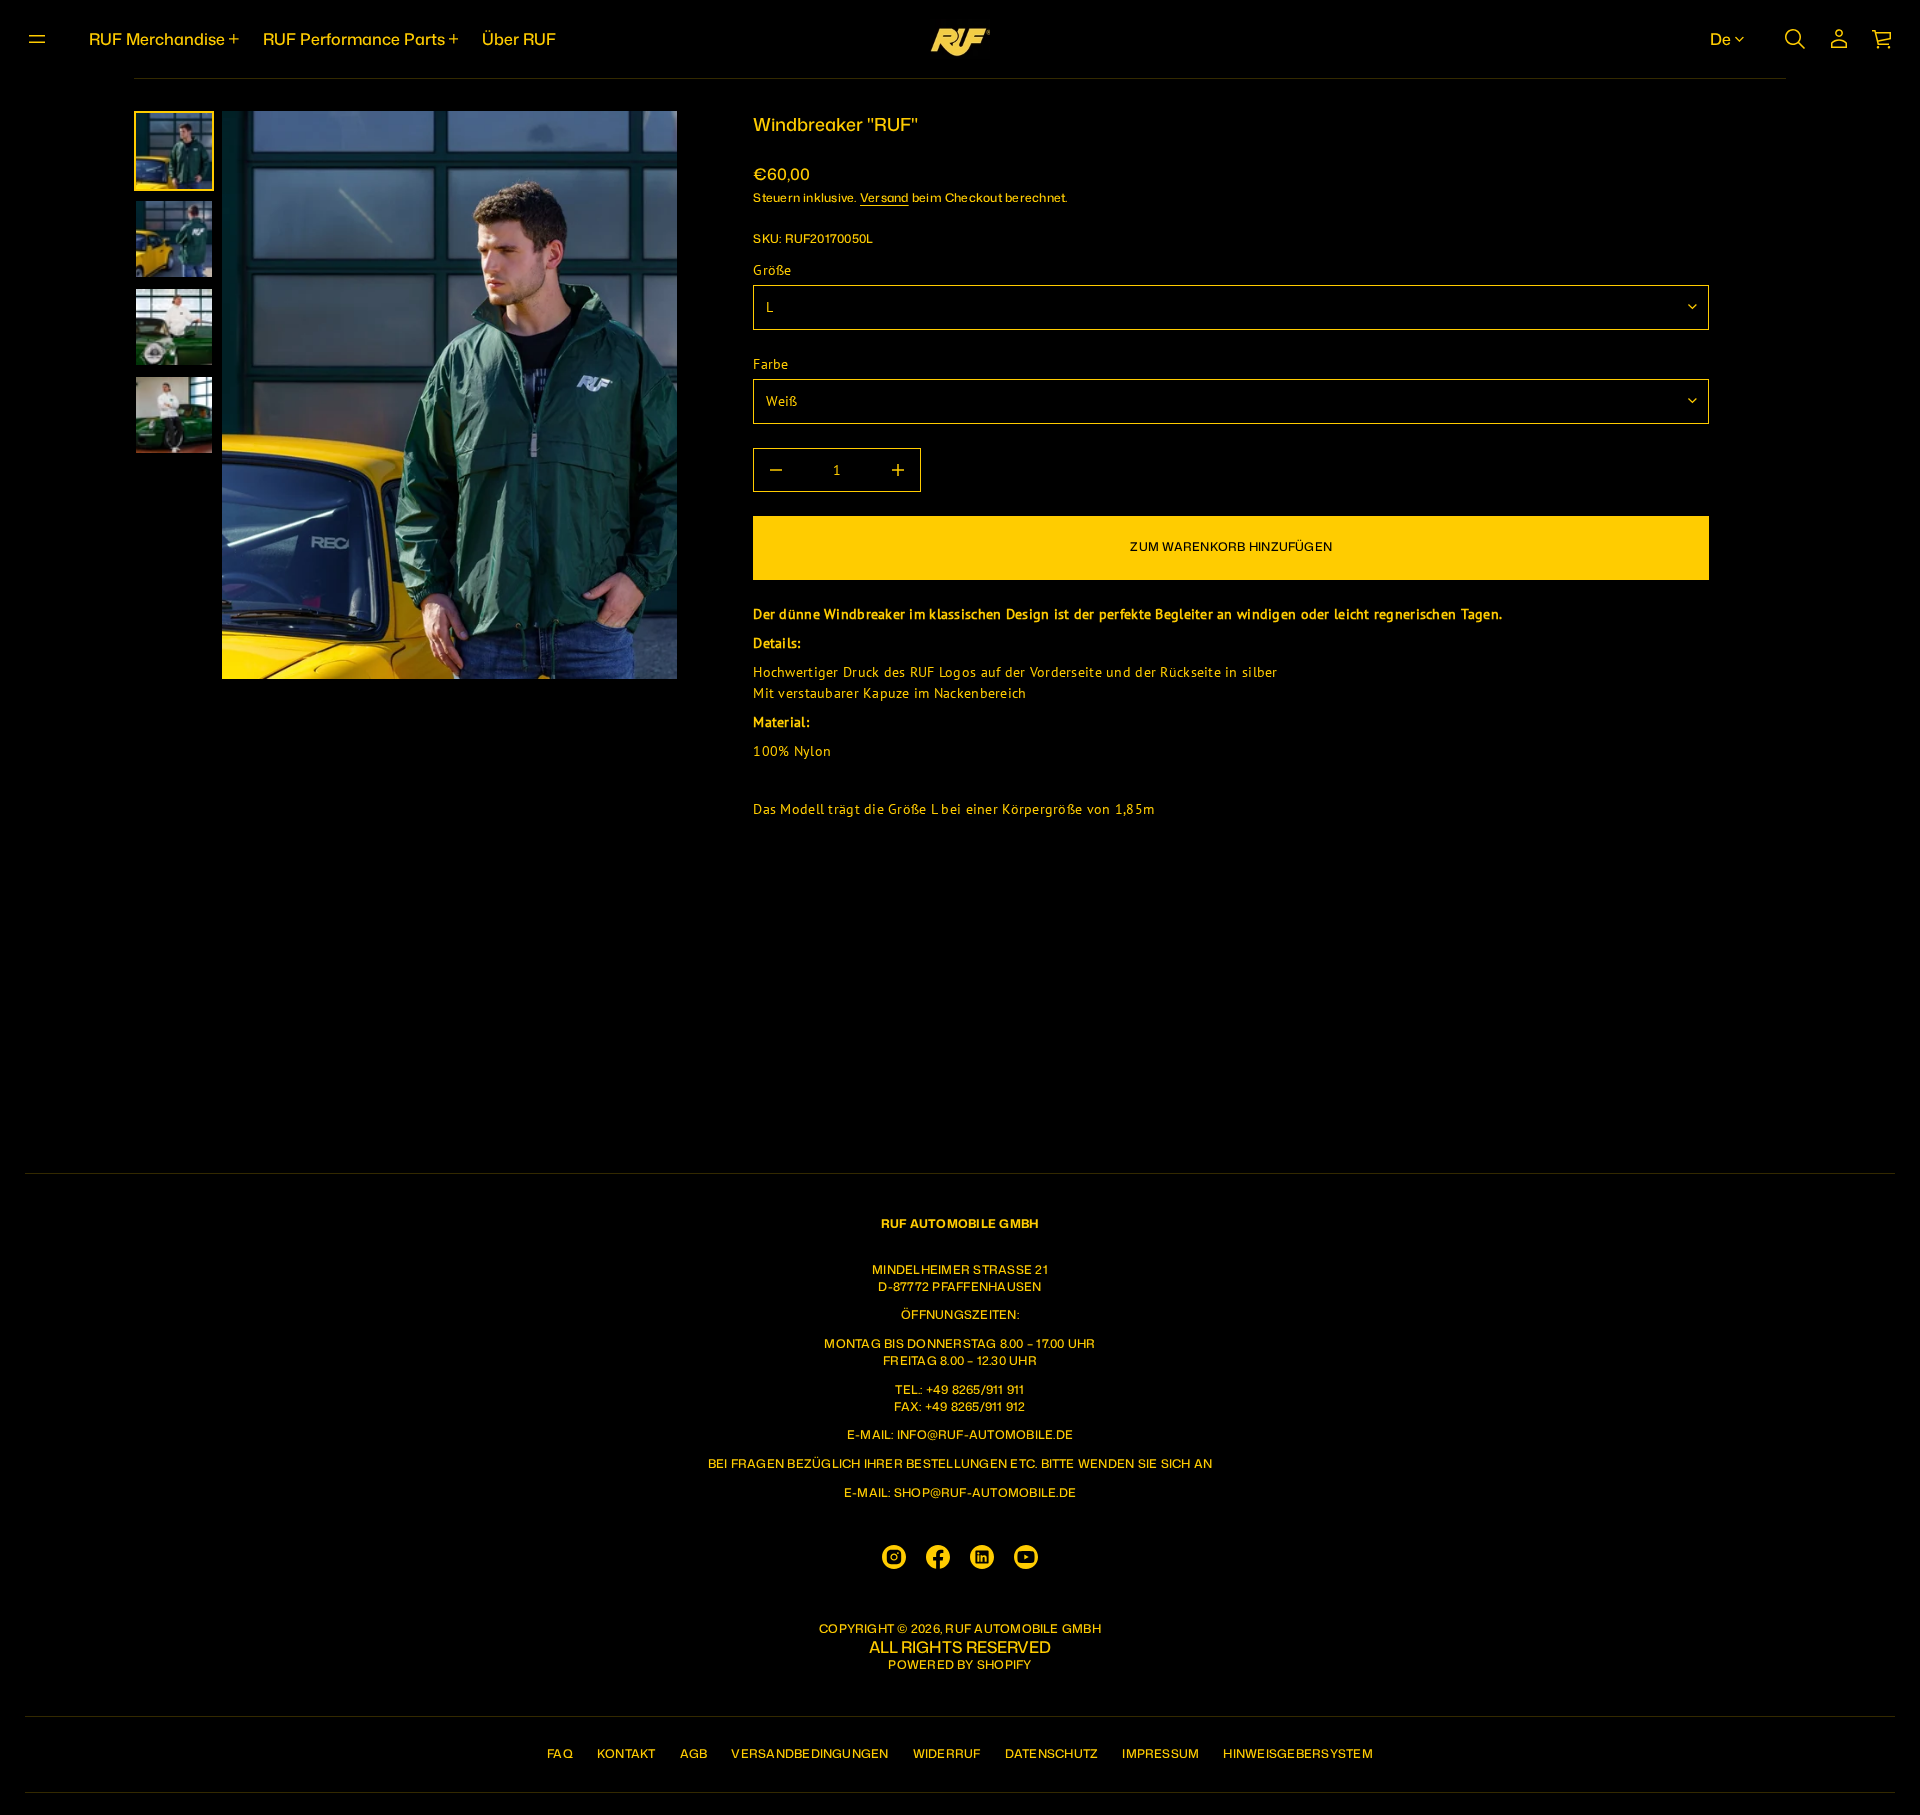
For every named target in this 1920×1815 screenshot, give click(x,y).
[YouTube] (1026, 1557)
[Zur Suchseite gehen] (1795, 39)
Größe (772, 270)
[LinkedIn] (982, 1557)
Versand (884, 197)
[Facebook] (938, 1557)
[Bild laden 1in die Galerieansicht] (174, 151)
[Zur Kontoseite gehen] (1839, 39)
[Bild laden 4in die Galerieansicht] (174, 415)
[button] (1795, 39)
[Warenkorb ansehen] (1883, 39)
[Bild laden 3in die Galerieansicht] (174, 327)
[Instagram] (894, 1557)
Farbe (770, 364)
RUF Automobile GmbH (1023, 1629)
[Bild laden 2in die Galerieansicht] (174, 239)
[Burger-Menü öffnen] (37, 39)
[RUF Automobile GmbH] (960, 39)
